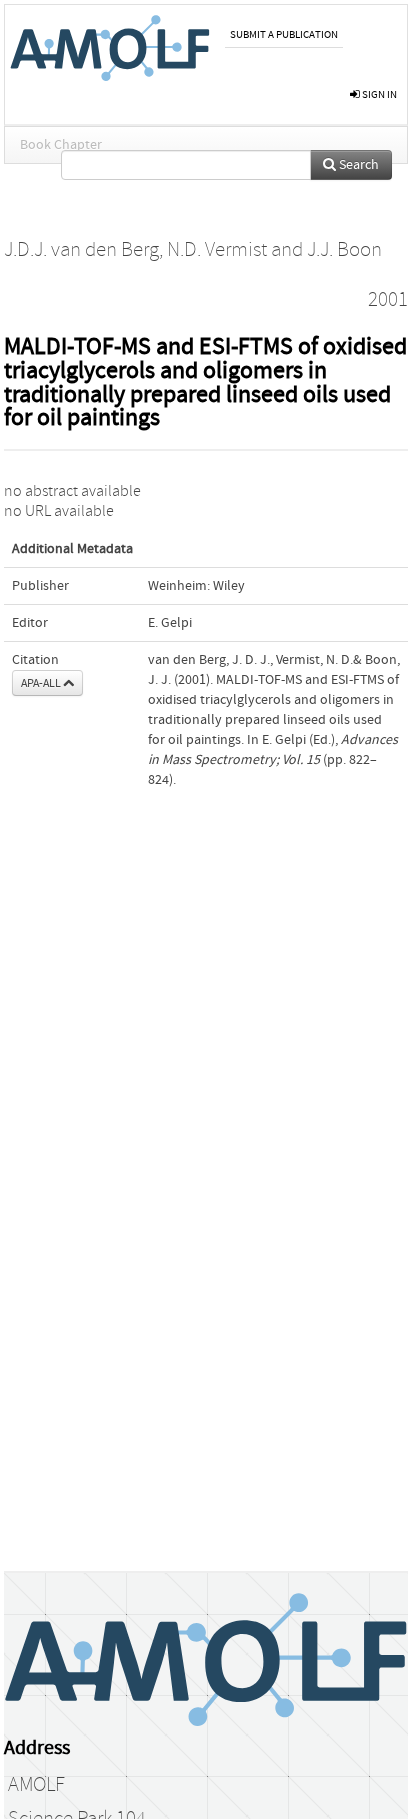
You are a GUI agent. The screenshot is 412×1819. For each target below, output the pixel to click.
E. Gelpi (170, 623)
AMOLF (36, 1785)
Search (357, 165)
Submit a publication (284, 34)
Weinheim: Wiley (196, 586)
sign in (378, 94)
